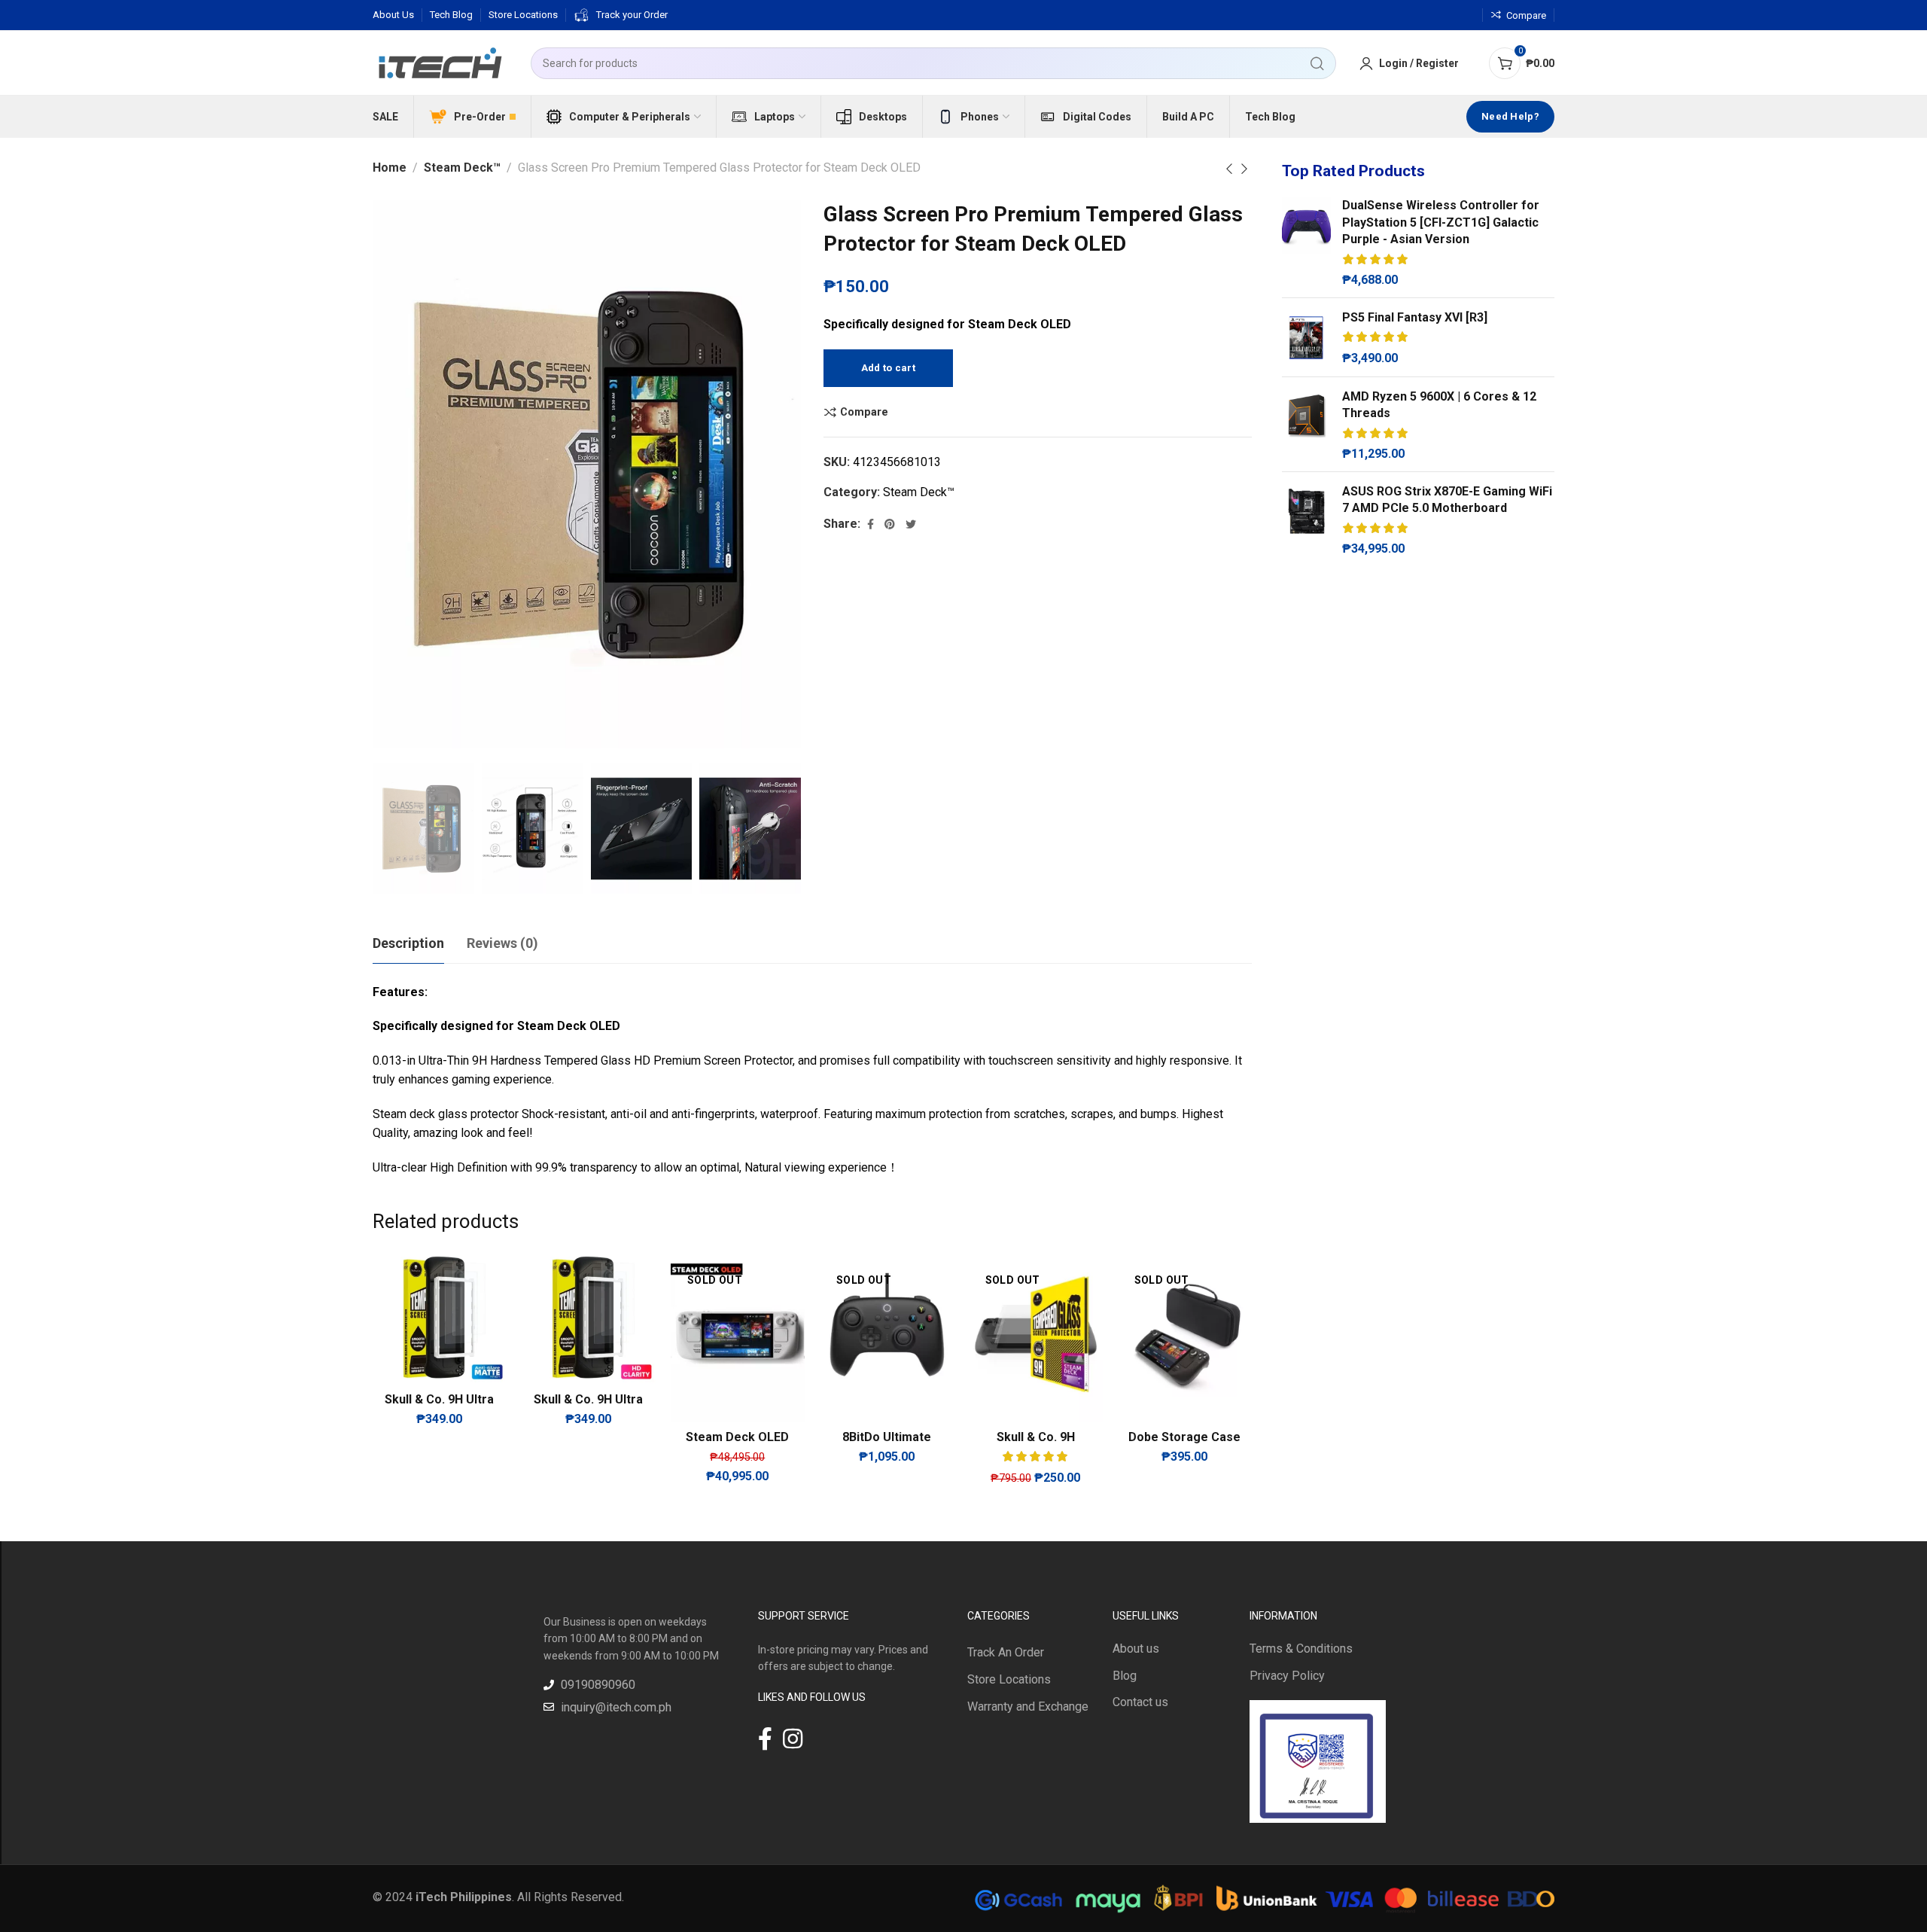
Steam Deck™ (462, 168)
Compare (864, 412)
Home (390, 168)
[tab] (408, 943)
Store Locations (1009, 1679)
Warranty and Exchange (1028, 1706)
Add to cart (888, 368)
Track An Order (1006, 1652)
